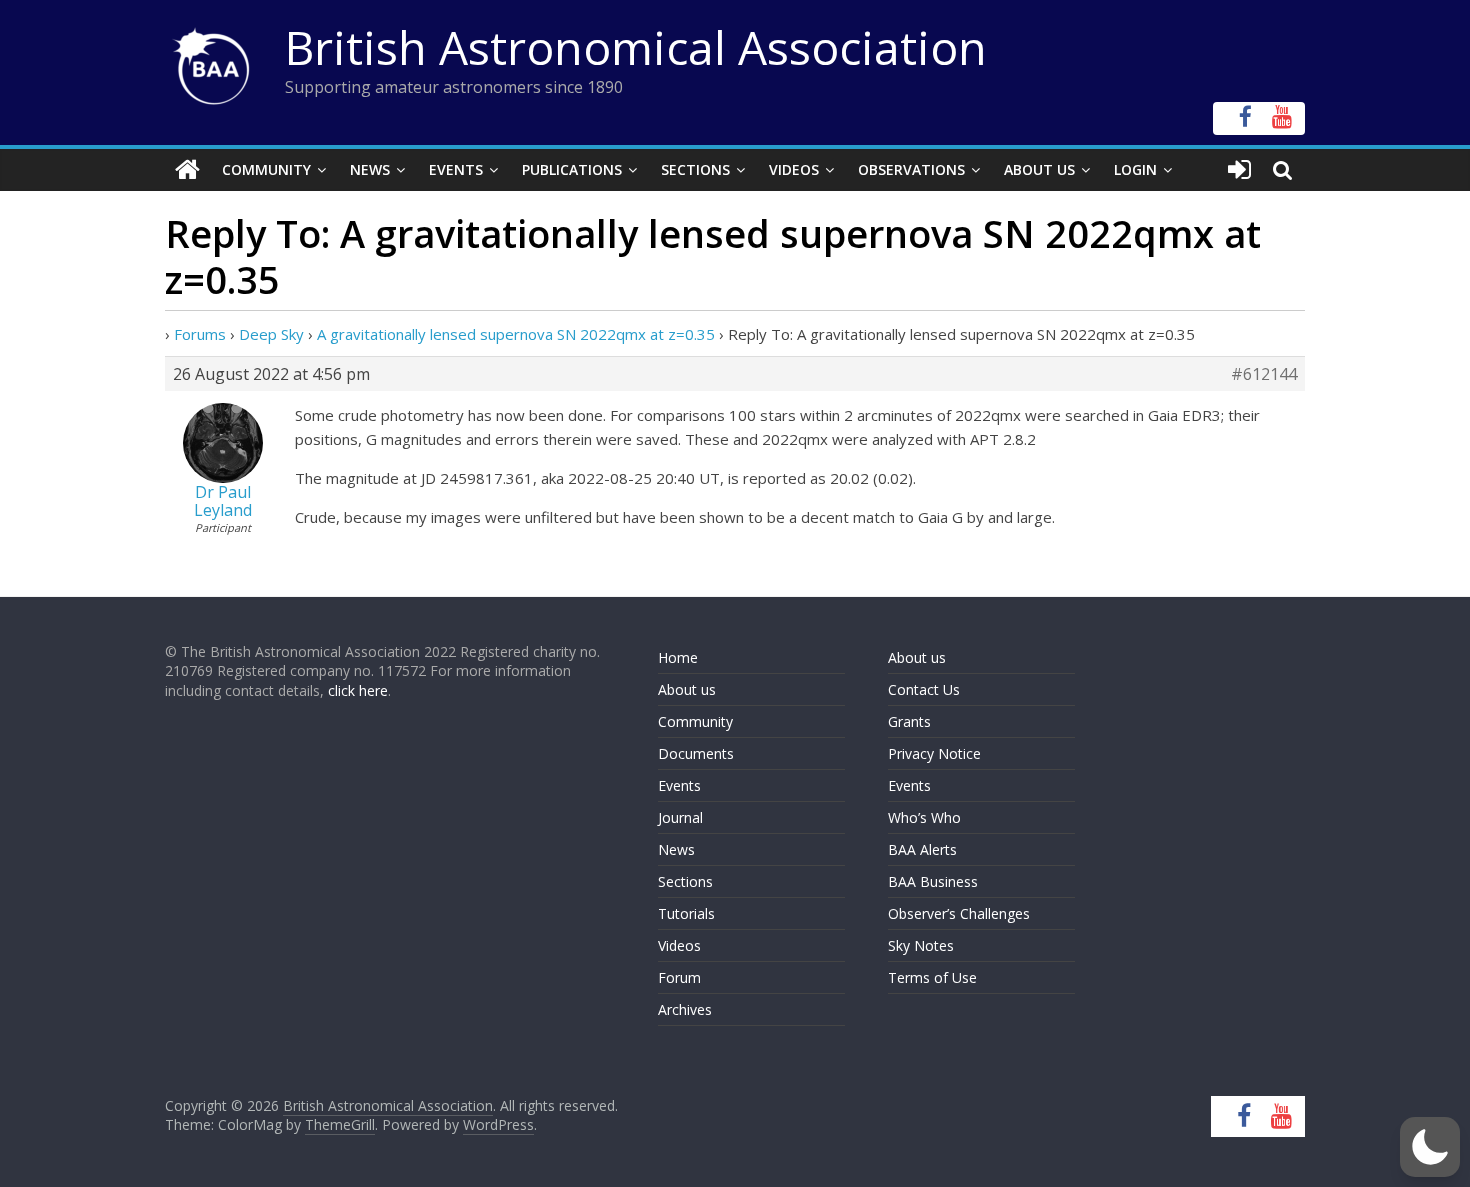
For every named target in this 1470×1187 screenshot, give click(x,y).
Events (456, 169)
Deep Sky (271, 334)
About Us (1039, 169)
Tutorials (686, 913)
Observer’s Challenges (959, 913)
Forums (200, 334)
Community (266, 169)
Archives (685, 1009)
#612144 (1264, 374)
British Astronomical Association (636, 47)
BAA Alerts (922, 849)
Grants (909, 721)
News (370, 169)
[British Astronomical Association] (187, 170)
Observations (911, 169)
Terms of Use (932, 977)
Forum (679, 977)
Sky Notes (921, 945)
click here (358, 690)
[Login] (1239, 170)
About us (687, 689)
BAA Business (933, 881)
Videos (794, 169)
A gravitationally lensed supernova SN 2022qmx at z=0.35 (516, 334)
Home (678, 657)
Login (1135, 169)
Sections (695, 169)
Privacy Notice (934, 753)
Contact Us (924, 689)
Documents (696, 753)
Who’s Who (924, 817)
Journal (680, 817)
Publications (572, 169)
